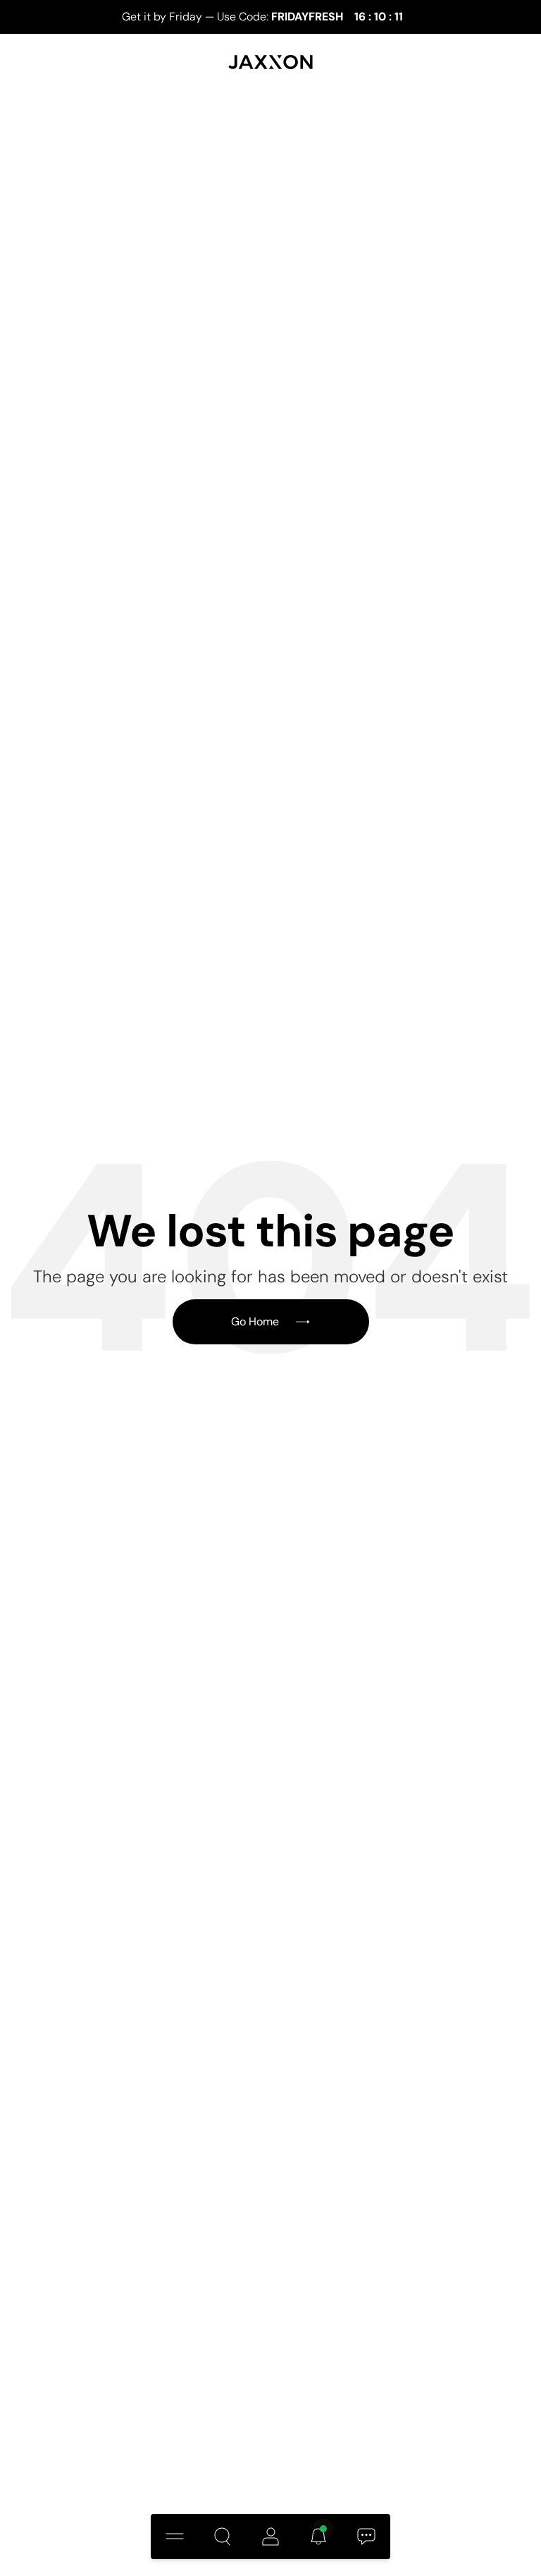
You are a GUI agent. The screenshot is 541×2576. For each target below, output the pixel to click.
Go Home (255, 1321)
